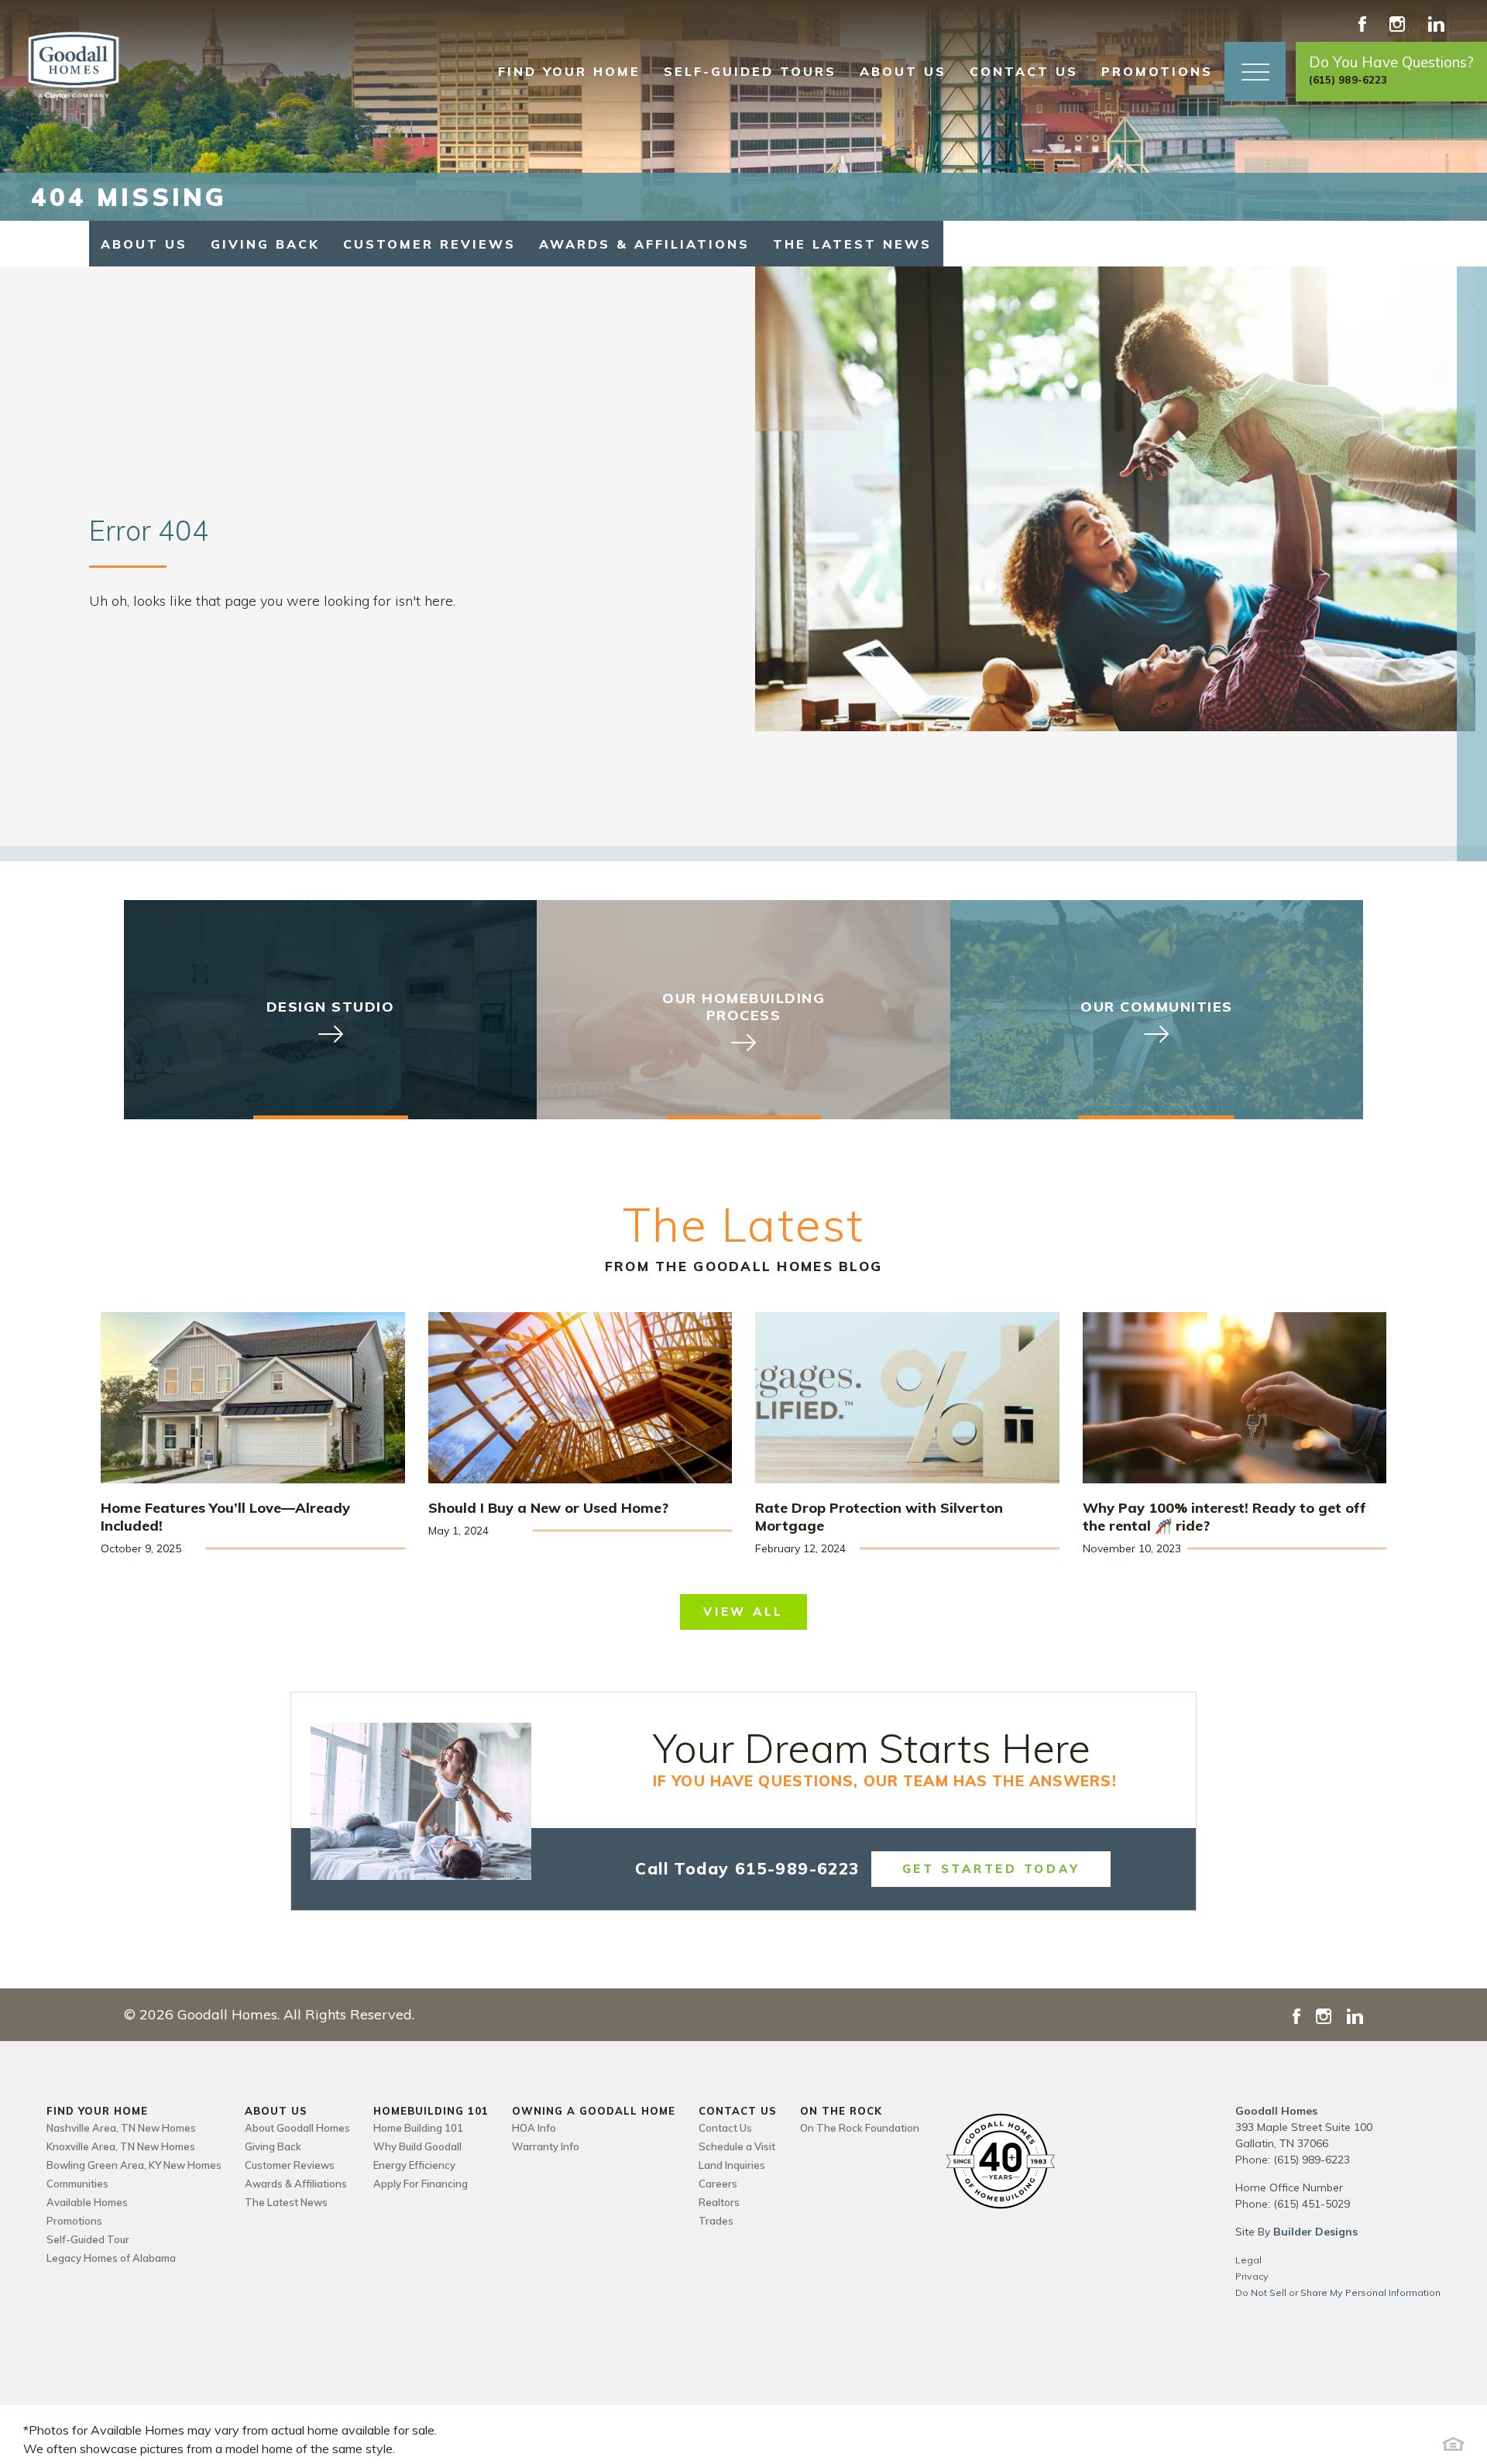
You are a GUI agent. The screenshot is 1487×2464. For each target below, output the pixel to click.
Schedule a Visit (737, 2146)
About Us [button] (903, 71)
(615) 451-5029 (1312, 2204)
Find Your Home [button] (569, 71)
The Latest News (852, 244)
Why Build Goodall (417, 2146)
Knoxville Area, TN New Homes (121, 2146)
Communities (77, 2184)
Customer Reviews (429, 244)
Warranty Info (546, 2146)
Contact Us (725, 2128)
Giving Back (265, 244)
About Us (144, 244)
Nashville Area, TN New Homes (121, 2128)
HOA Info (534, 2128)
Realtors (719, 2202)
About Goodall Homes (297, 2128)
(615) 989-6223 (1312, 2160)
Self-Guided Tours (750, 71)
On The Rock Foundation (860, 2128)
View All (743, 1612)
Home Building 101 (418, 2128)
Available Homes (87, 2202)
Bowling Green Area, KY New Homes (134, 2165)
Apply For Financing (421, 2184)
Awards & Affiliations (644, 244)
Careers (718, 2184)
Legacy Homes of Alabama (111, 2258)
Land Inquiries (732, 2165)
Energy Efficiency (414, 2165)
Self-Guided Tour (88, 2239)
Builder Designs (1315, 2232)
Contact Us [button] (1024, 71)
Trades (716, 2221)
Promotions (1157, 71)
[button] (1255, 72)
